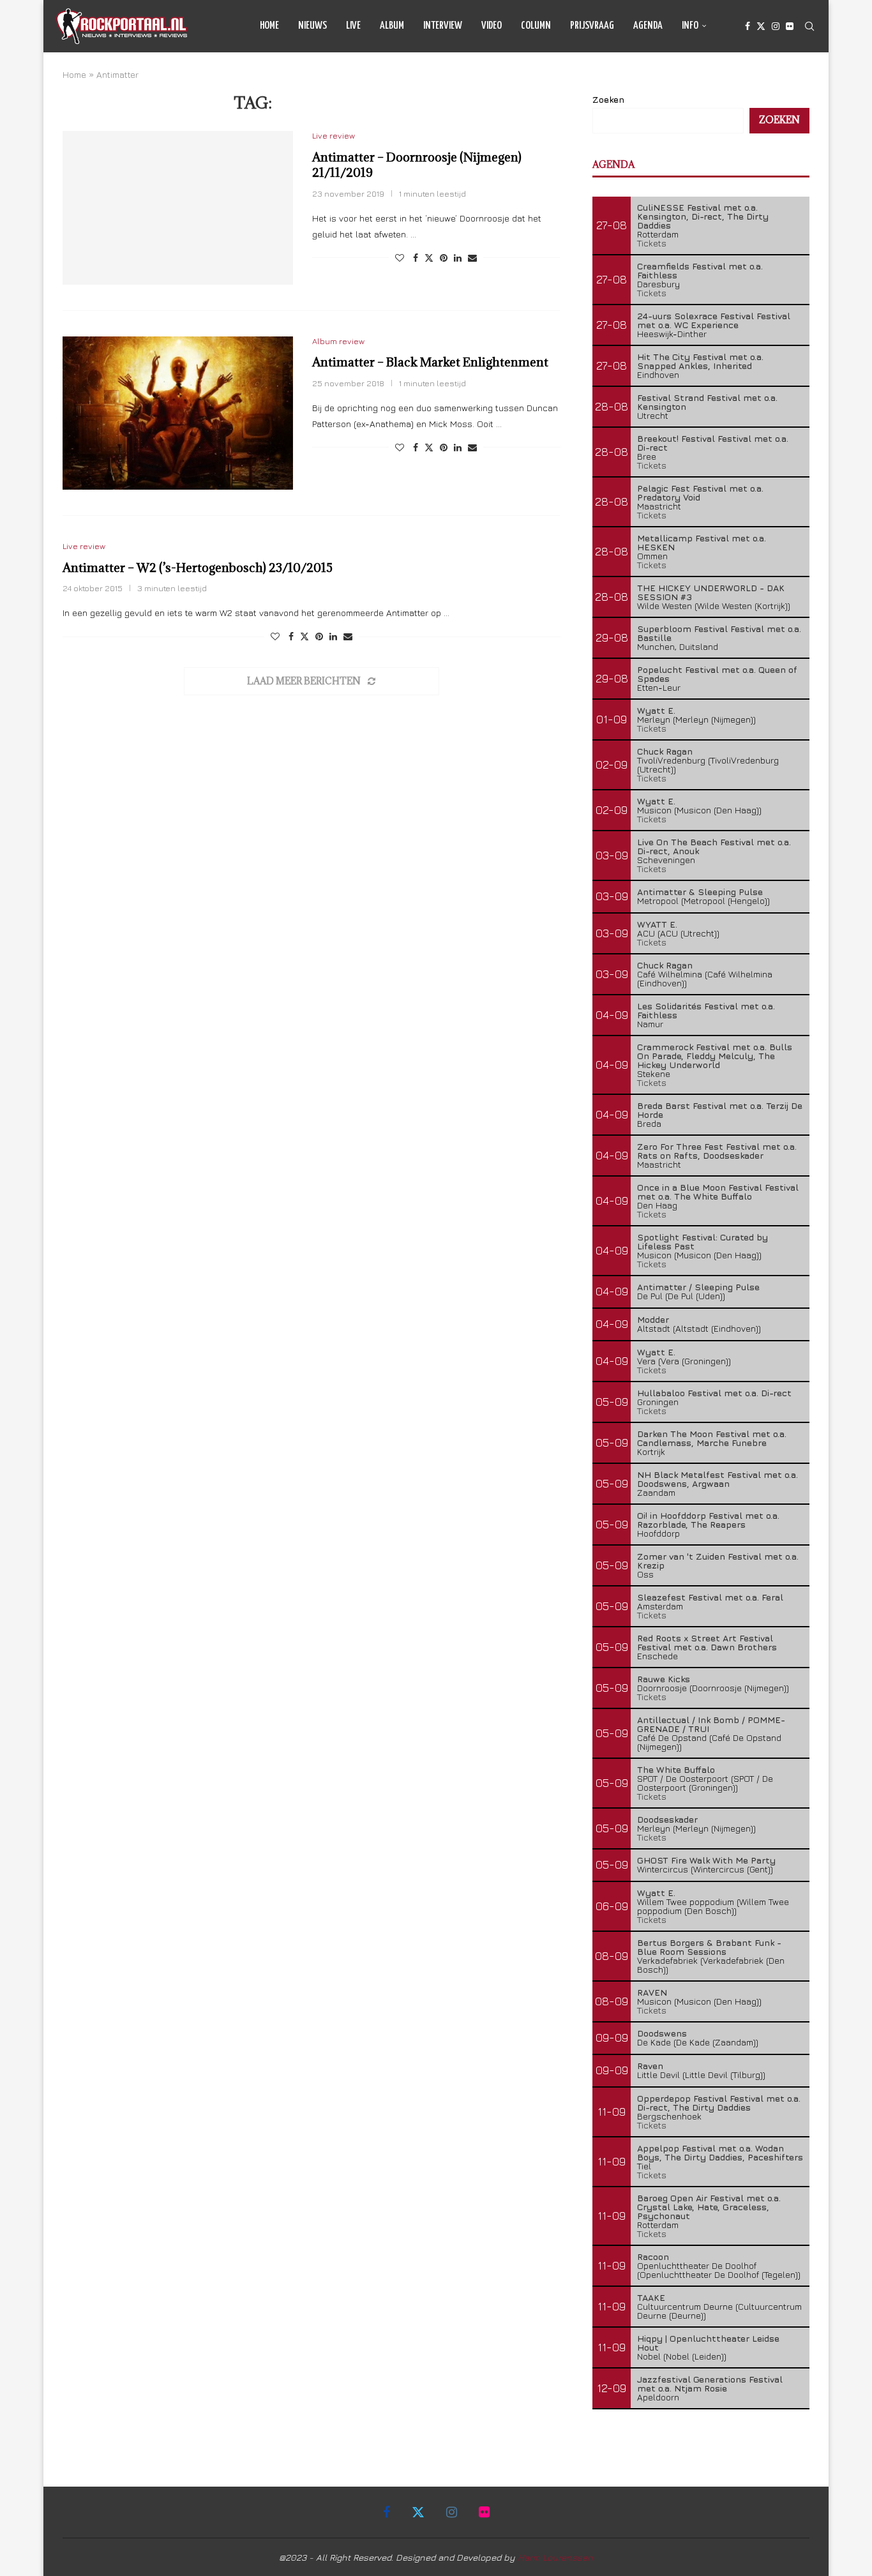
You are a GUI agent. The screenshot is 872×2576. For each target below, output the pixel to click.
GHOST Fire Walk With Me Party (706, 1860)
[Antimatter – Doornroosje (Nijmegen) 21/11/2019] (178, 207)
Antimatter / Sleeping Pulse (698, 1287)
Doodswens (662, 2033)
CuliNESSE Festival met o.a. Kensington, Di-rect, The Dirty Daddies (703, 216)
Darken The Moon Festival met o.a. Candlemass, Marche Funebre (712, 1438)
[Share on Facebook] (416, 258)
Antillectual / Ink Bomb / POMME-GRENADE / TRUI (711, 1724)
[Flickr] (790, 26)
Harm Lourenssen (555, 2557)
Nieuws (312, 26)
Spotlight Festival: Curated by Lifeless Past (703, 1241)
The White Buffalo (676, 1769)
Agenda (648, 26)
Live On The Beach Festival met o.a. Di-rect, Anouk (714, 846)
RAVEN (652, 1992)
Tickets (652, 243)
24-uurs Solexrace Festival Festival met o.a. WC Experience (714, 320)
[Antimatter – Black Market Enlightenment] (178, 413)
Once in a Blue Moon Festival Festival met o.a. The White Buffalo (718, 1192)
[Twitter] (761, 26)
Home (269, 26)
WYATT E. (657, 924)
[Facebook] (748, 26)
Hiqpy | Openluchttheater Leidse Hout (708, 2343)
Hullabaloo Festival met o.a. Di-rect (714, 1393)
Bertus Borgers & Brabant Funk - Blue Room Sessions (709, 1947)
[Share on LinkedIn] (458, 258)
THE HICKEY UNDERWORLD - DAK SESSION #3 (711, 592)
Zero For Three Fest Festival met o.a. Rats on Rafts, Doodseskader (717, 1151)
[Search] (809, 26)
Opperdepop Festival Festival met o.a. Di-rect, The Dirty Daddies (719, 2103)
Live (353, 26)
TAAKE (651, 2297)
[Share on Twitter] (429, 258)
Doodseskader (667, 1819)
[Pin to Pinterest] (444, 258)
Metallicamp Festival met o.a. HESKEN (702, 542)
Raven (650, 2066)
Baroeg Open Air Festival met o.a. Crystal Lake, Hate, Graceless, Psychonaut (709, 2207)
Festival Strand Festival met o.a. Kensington (707, 402)
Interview (443, 26)
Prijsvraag (592, 26)
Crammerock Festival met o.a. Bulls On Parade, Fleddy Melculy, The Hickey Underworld (715, 1056)
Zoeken (608, 99)
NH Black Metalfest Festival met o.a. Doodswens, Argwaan (718, 1479)
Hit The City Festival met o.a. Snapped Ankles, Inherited (700, 361)
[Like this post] (400, 258)
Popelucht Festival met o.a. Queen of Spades (717, 674)
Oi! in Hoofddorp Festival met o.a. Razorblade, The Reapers (708, 1520)
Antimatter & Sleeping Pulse (700, 892)
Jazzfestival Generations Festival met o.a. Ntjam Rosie (710, 2384)
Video (492, 26)
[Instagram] (776, 26)
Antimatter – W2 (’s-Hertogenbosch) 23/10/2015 (198, 568)
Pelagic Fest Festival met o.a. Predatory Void (700, 493)
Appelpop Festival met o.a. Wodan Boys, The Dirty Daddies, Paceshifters (720, 2152)
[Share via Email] (472, 258)
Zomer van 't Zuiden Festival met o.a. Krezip (718, 1561)
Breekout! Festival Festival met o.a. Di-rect (713, 443)
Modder (653, 1319)
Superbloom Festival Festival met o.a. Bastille (719, 633)
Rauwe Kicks (664, 1679)
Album (392, 26)
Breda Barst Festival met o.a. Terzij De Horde (720, 1110)
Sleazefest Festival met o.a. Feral (710, 1597)
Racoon (653, 2256)
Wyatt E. (656, 710)
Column (536, 26)
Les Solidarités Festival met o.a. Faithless (706, 1010)
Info (690, 26)
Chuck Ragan (665, 751)
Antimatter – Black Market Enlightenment (430, 362)
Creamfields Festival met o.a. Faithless (700, 270)
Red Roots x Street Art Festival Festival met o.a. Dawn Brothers (707, 1642)
